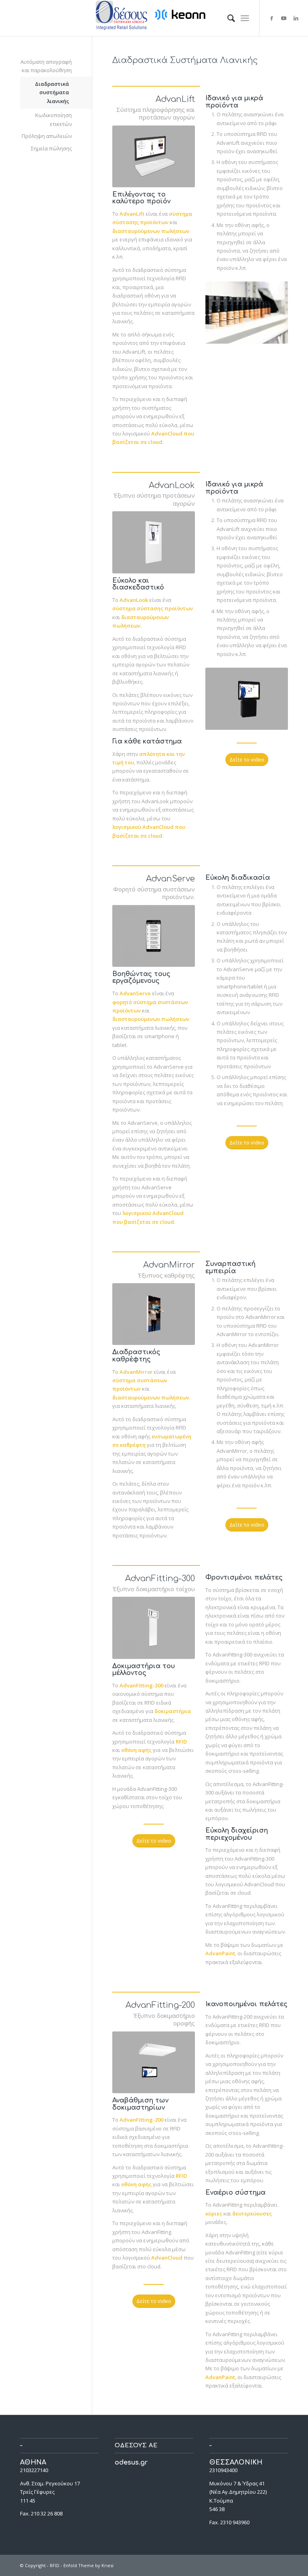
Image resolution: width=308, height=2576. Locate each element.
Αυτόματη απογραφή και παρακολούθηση (46, 66)
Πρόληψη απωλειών (47, 136)
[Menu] (245, 18)
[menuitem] (227, 18)
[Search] (227, 18)
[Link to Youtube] (284, 18)
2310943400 (223, 2470)
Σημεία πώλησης (51, 148)
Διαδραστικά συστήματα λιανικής (52, 92)
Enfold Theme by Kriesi (88, 2565)
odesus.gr (131, 2463)
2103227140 (34, 2470)
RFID (55, 2565)
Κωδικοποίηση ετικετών (54, 119)
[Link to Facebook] (272, 18)
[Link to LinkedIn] (296, 18)
